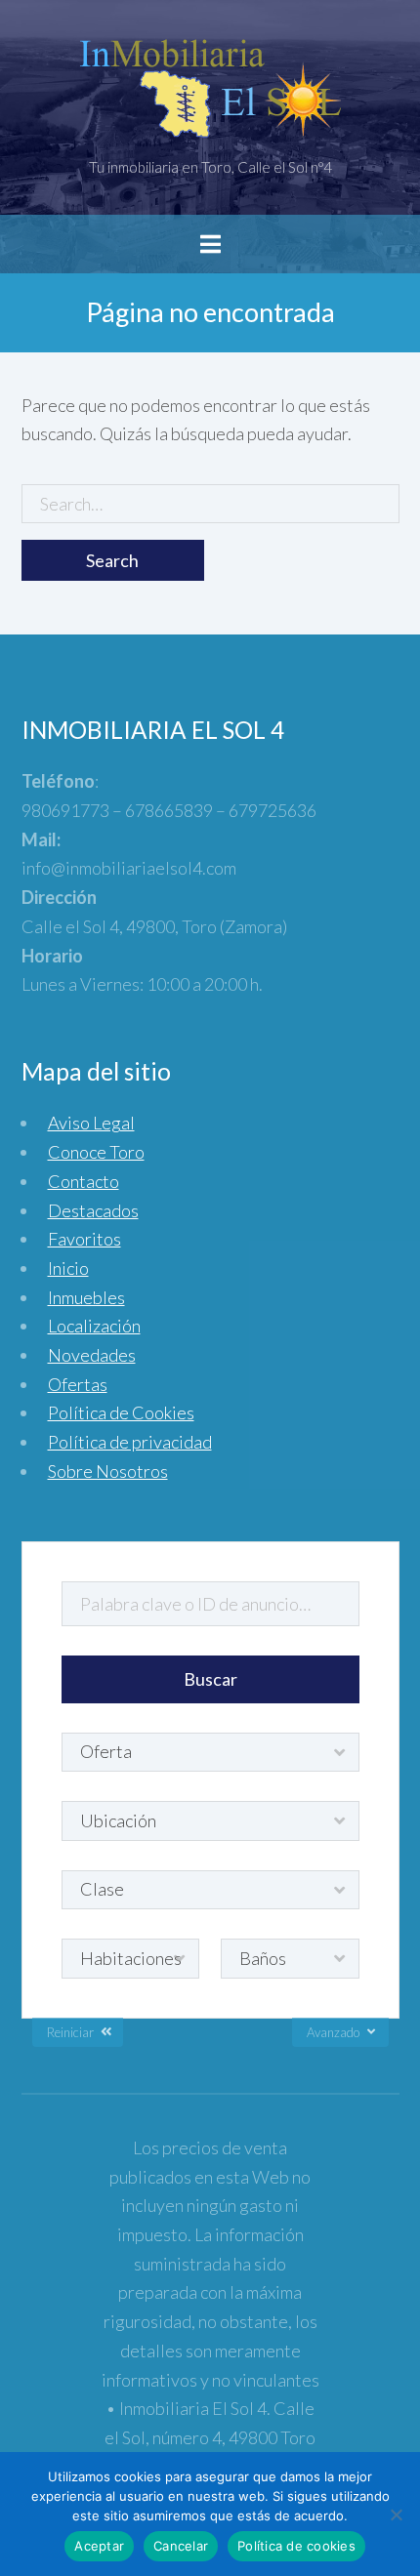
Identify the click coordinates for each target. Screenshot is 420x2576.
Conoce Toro (96, 1152)
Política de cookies (296, 2546)
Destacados (93, 1210)
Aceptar (99, 2546)
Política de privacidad (130, 1442)
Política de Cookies (121, 1412)
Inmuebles (86, 1297)
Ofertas (78, 1384)
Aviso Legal (91, 1123)
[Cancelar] (396, 2515)
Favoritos (84, 1239)
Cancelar (181, 2546)
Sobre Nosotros (108, 1471)
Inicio (68, 1268)
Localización (94, 1326)
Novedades (92, 1355)
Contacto (84, 1181)
